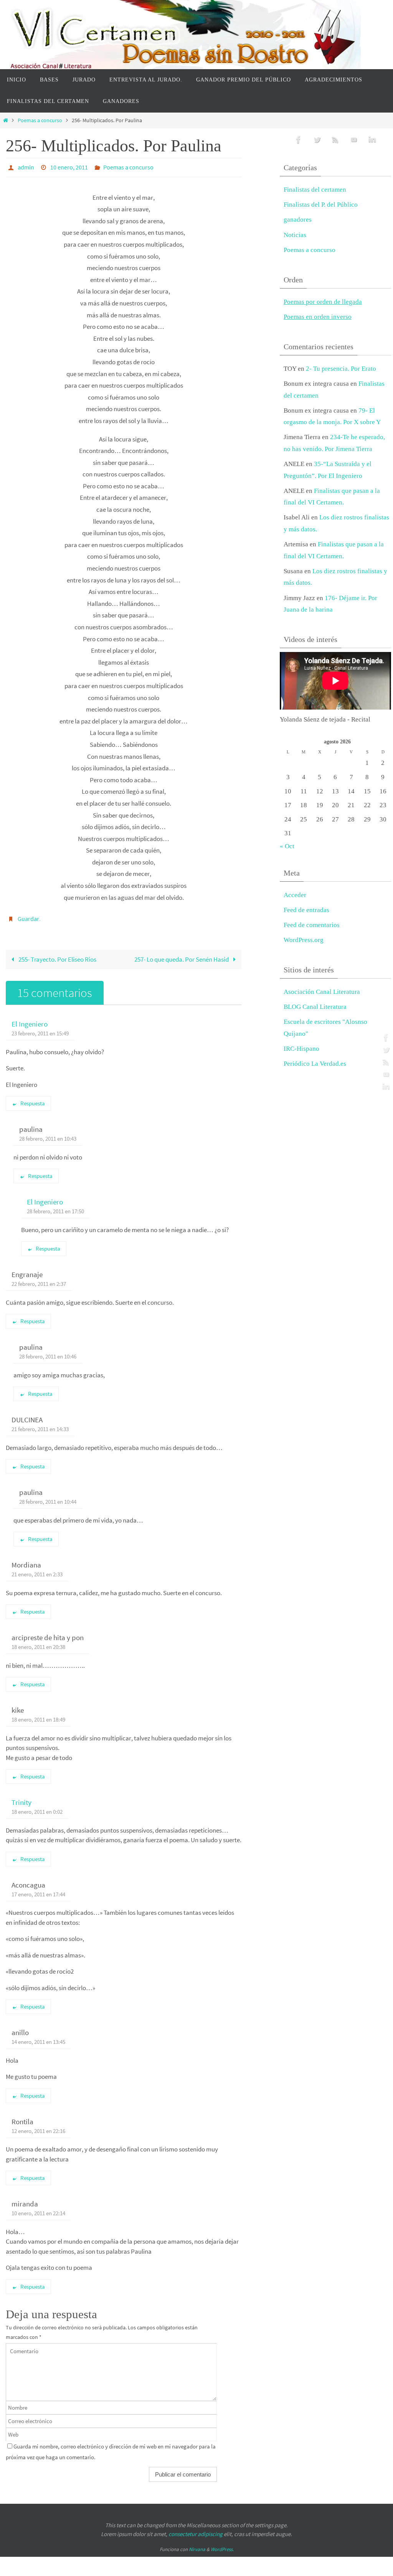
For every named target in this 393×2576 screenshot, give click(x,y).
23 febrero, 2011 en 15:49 (40, 1029)
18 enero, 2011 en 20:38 (38, 1643)
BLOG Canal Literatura (315, 1007)
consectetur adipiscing (196, 2529)
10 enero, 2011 (69, 166)
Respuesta (33, 1099)
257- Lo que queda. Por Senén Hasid (182, 955)
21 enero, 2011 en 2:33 (37, 1570)
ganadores (298, 220)
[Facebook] (385, 1037)
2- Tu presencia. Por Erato (341, 369)
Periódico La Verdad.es (315, 1064)
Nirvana (197, 2545)
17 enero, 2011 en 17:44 (38, 1890)
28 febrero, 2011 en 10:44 (48, 1497)
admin (26, 166)
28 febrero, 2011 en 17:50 (55, 1207)
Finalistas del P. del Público (321, 205)
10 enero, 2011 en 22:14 (38, 2209)
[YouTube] (385, 1074)
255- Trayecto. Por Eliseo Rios (57, 955)
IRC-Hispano (301, 1049)
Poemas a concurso (40, 120)
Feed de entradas (306, 910)
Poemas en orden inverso (318, 317)
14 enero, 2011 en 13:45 (38, 2038)
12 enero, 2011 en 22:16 (38, 2127)
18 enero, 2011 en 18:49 (38, 1715)
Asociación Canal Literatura (322, 992)
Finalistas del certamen (315, 190)
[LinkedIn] (385, 1086)
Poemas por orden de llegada (323, 302)
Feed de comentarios (312, 925)
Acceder (295, 895)
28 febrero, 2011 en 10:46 (48, 1352)
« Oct (287, 846)
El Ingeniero (30, 1020)
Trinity (21, 1798)
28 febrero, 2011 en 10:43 (48, 1134)
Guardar (28, 916)
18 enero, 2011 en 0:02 (37, 1807)
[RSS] (385, 1062)
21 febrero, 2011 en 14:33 (40, 1425)
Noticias (295, 235)
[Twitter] (385, 1050)
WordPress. (222, 2545)
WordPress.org (304, 940)
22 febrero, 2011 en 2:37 (39, 1280)
